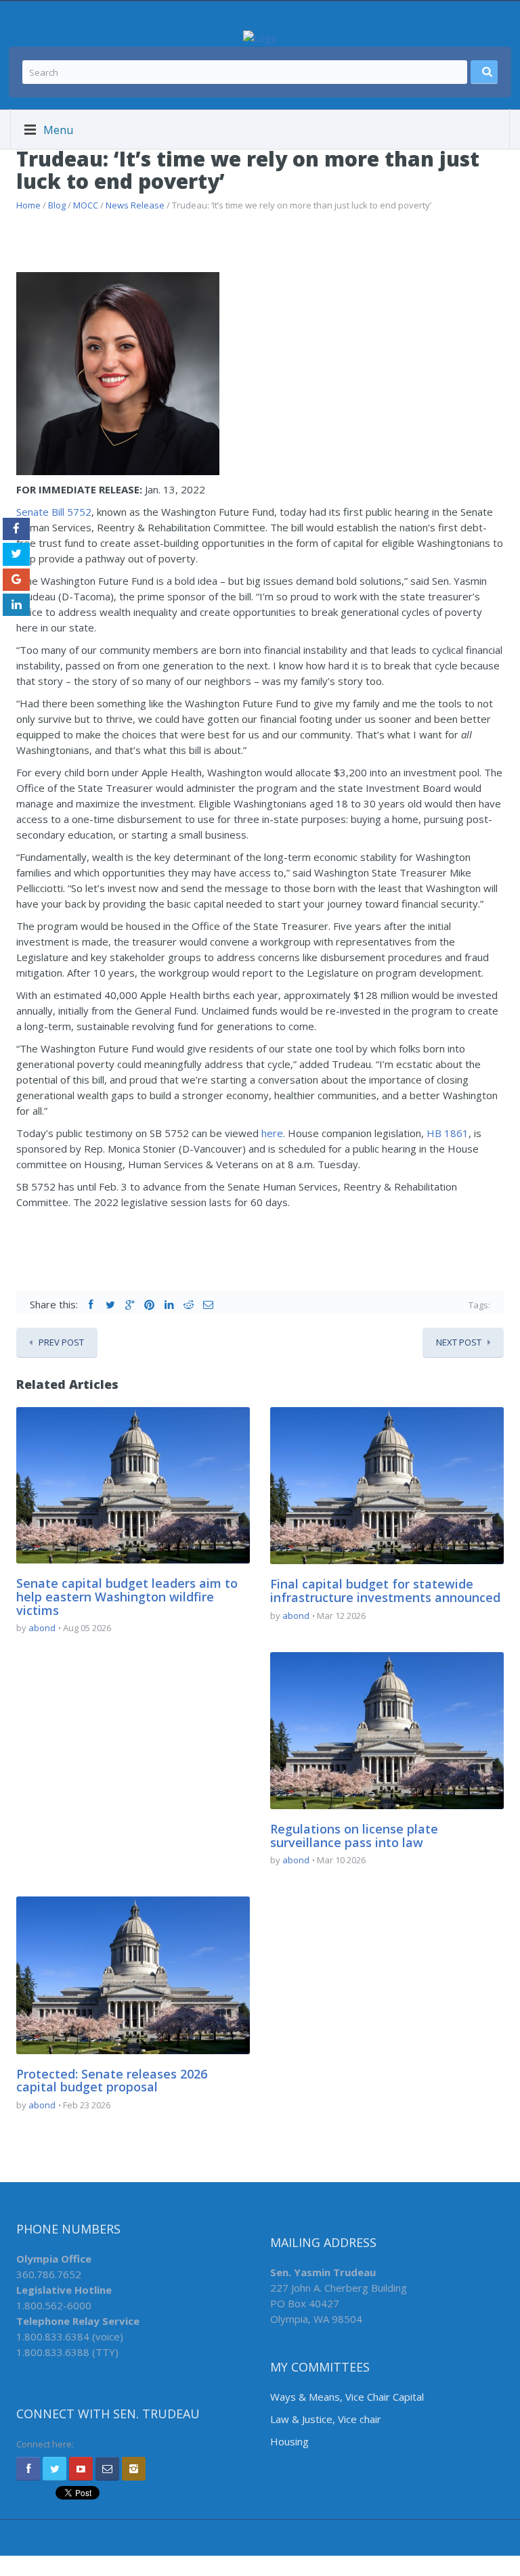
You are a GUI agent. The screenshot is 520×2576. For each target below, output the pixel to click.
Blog (57, 205)
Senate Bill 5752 (54, 512)
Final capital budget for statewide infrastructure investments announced (385, 1591)
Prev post (61, 1342)
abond (42, 1628)
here (272, 1133)
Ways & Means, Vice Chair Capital (347, 2397)
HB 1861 (448, 1133)
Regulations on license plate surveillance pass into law (354, 1836)
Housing (289, 2441)
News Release (135, 205)
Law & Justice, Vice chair (326, 2419)
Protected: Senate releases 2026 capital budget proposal (112, 2081)
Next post (459, 1342)
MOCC (86, 205)
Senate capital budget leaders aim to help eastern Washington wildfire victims (127, 1597)
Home (28, 205)
